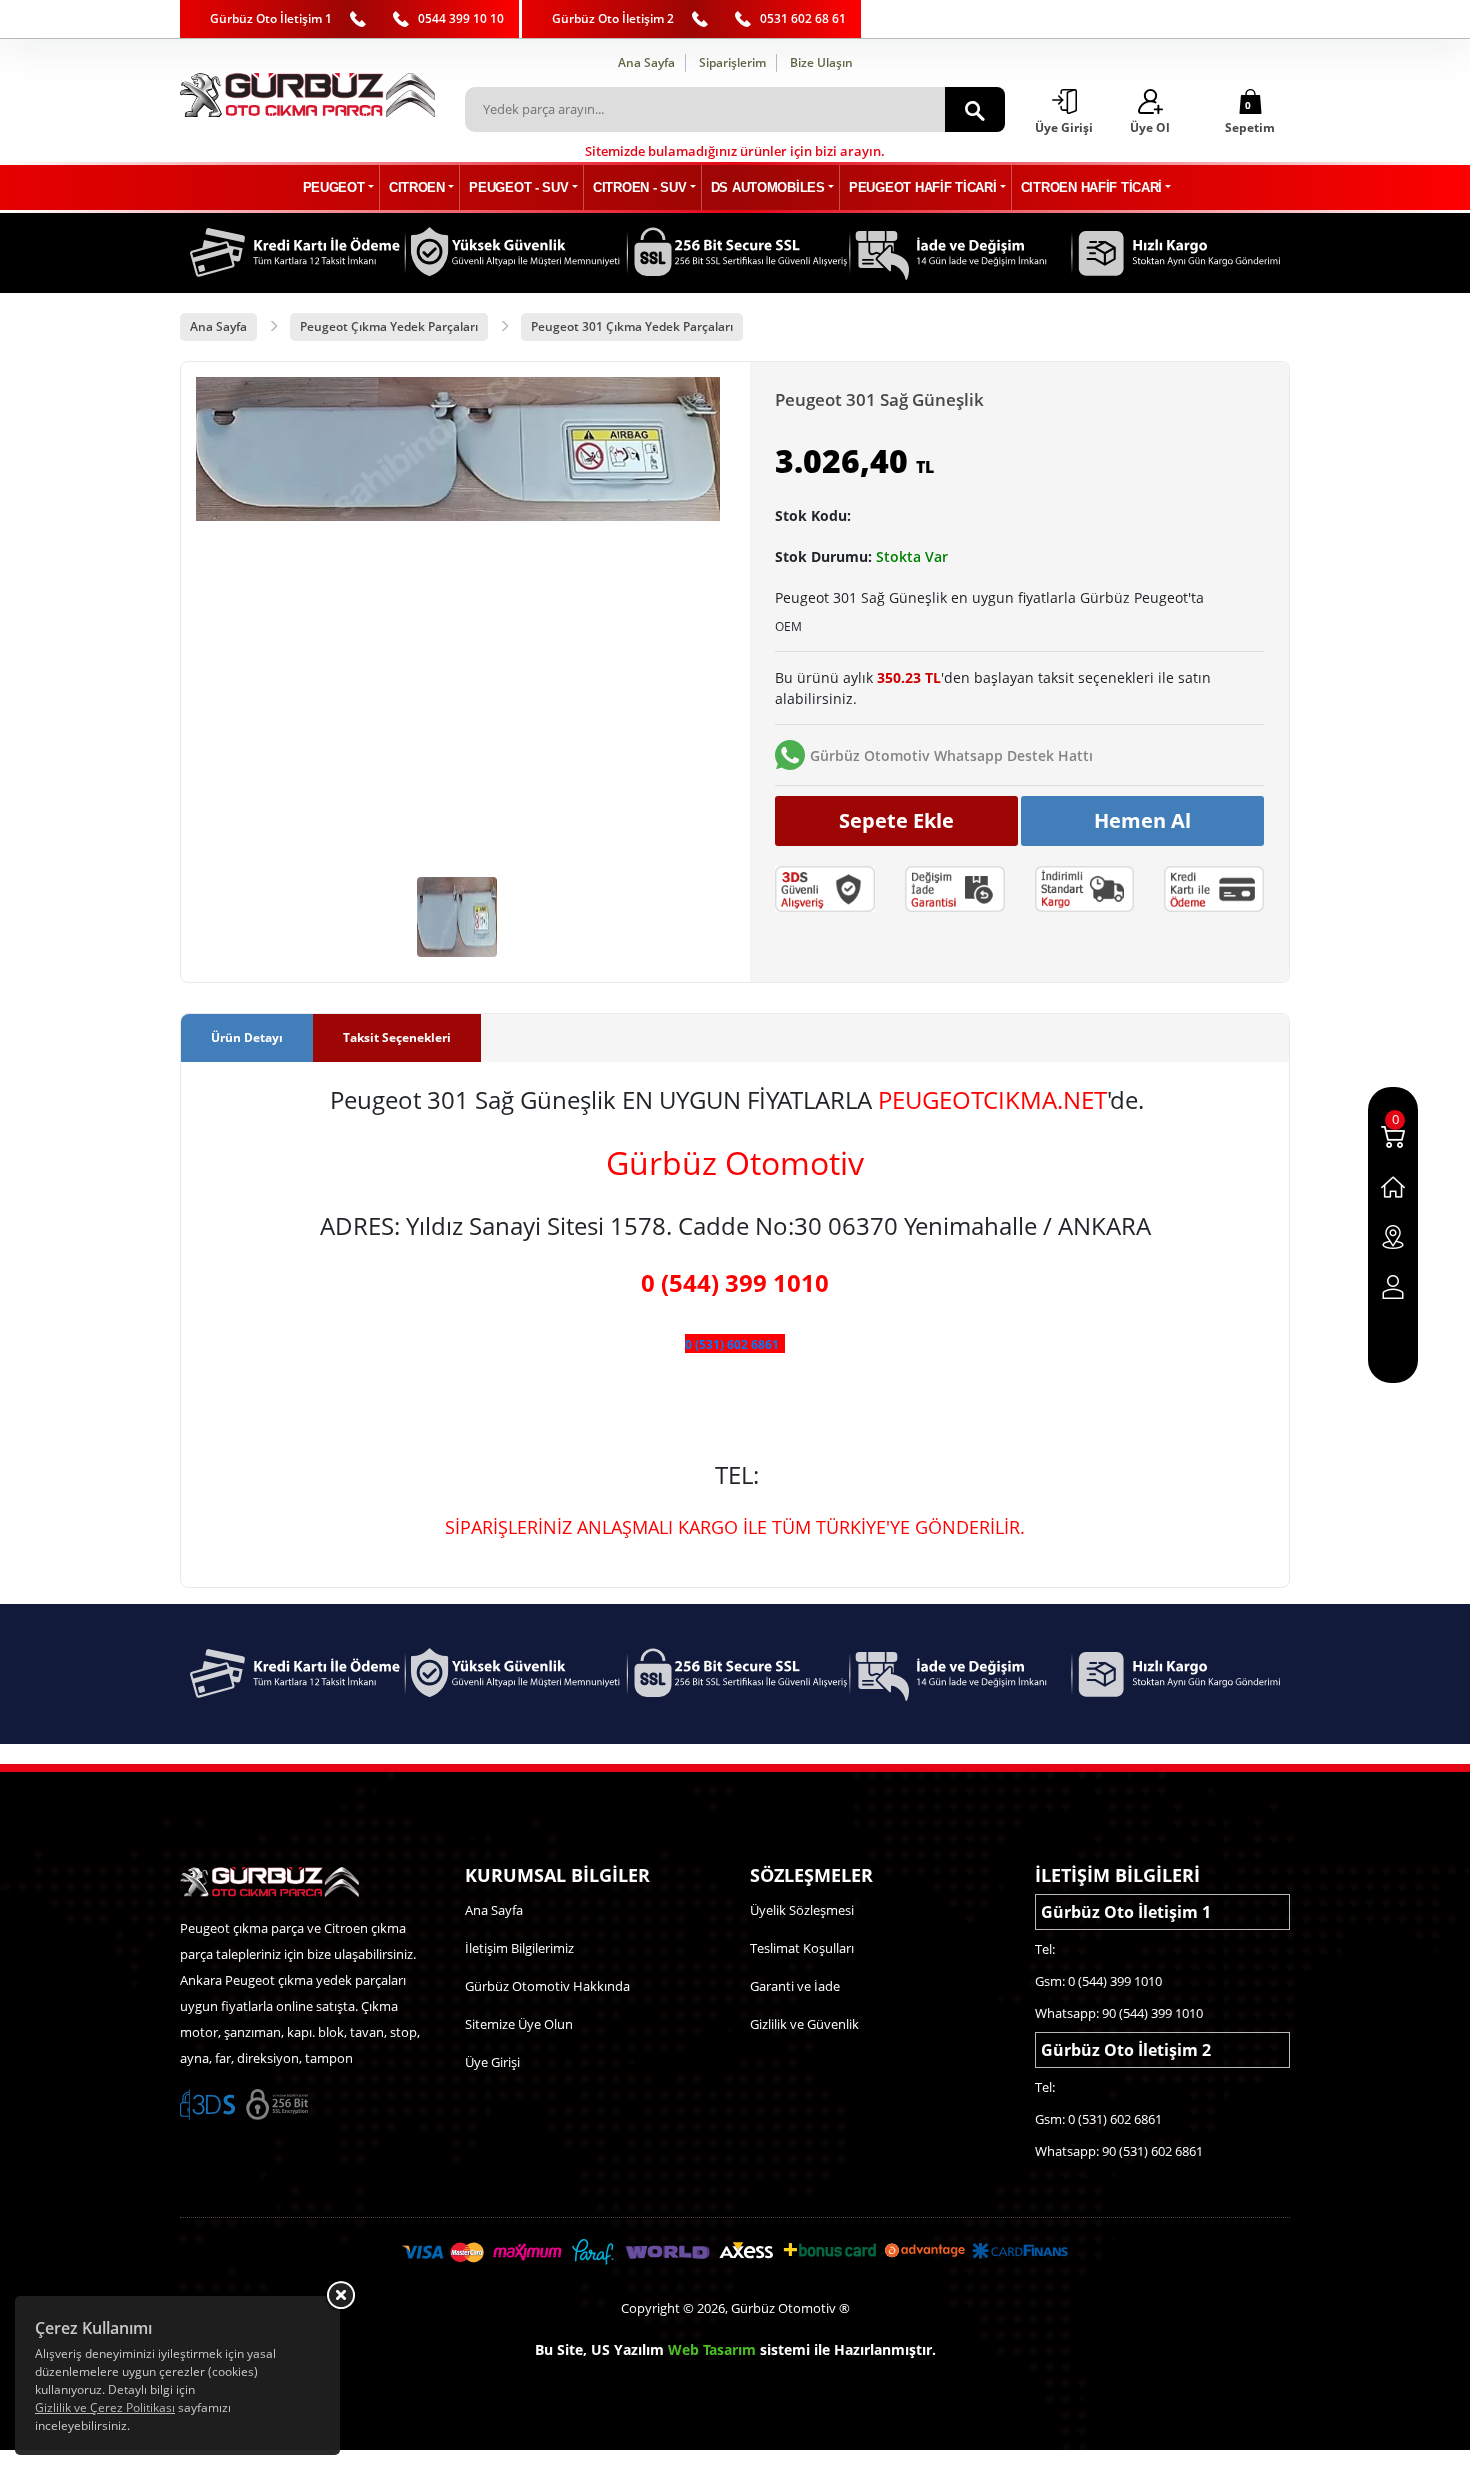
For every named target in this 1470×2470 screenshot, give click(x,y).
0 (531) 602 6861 (732, 1344)
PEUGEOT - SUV (518, 187)
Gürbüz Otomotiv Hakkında (547, 1986)
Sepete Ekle (896, 820)
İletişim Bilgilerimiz (519, 1948)
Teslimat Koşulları (802, 1948)
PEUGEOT (334, 187)
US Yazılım (627, 2349)
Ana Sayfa (646, 62)
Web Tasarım (712, 2349)
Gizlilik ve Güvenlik (804, 2024)
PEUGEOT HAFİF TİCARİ (922, 187)
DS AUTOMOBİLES (768, 187)
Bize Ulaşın (821, 62)
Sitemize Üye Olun (519, 2024)
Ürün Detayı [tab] (247, 1037)
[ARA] (975, 109)
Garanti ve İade (795, 1986)
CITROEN (417, 187)
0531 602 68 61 (803, 18)
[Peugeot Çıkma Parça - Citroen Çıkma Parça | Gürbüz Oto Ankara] (307, 95)
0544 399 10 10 (461, 18)
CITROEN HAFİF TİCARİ (1091, 187)
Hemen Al (1142, 820)
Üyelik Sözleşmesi (802, 1910)
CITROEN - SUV (639, 187)
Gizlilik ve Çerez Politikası (105, 2407)
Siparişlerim (732, 62)
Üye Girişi (492, 2062)
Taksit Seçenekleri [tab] (397, 1037)
